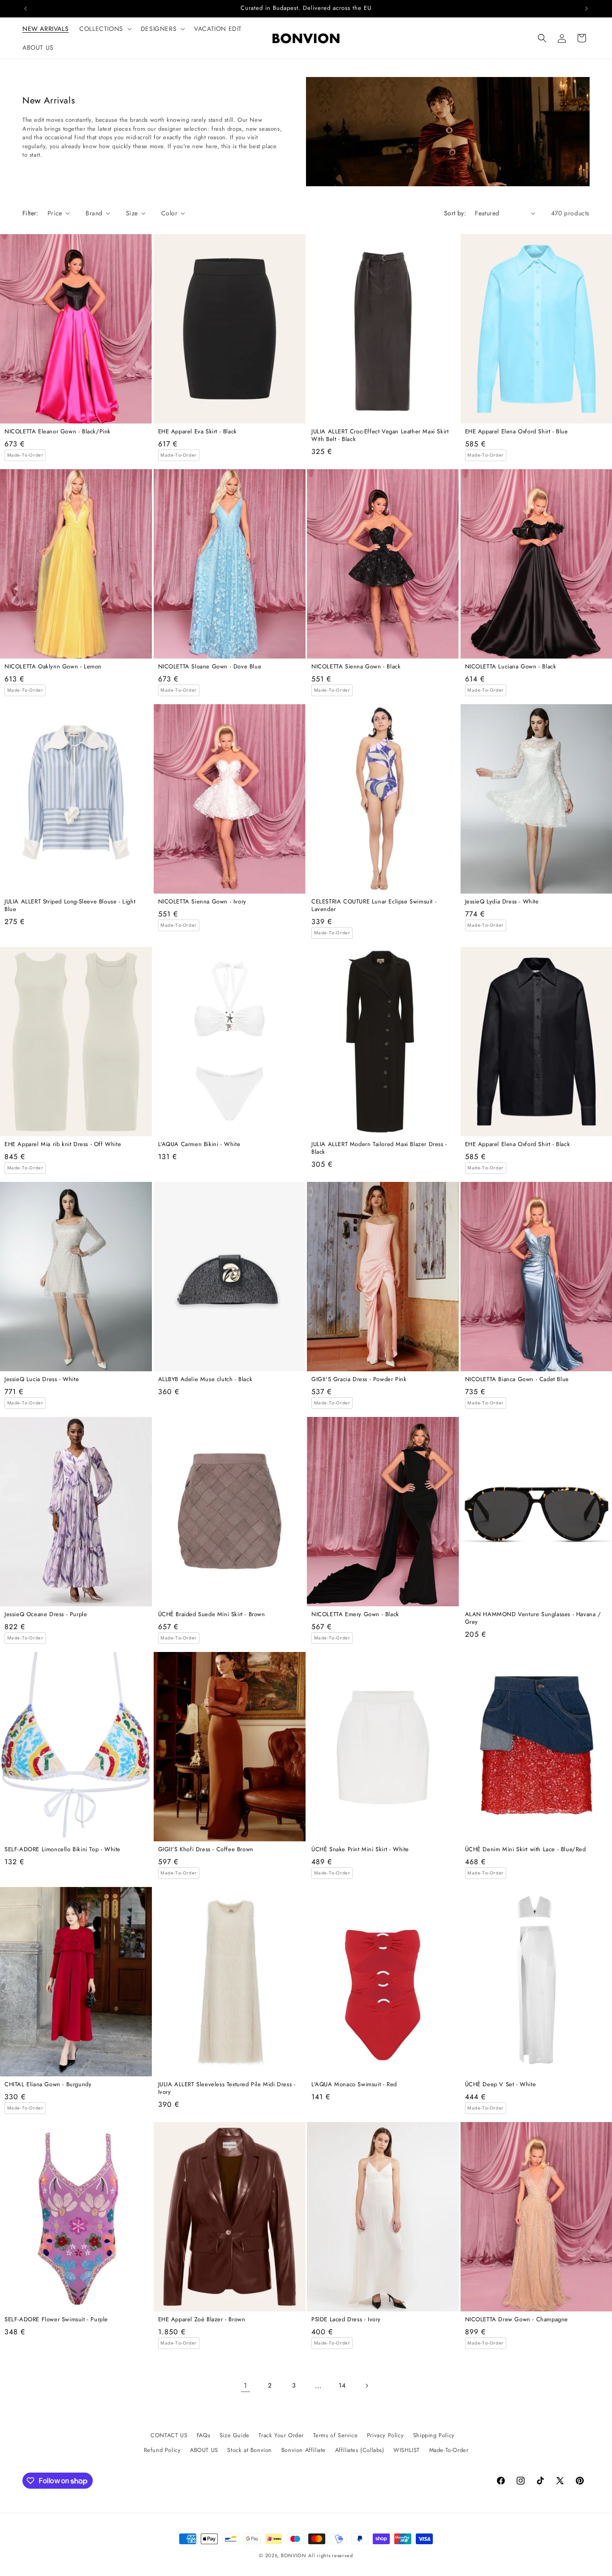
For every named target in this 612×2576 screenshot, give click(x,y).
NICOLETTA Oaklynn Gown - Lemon (53, 667)
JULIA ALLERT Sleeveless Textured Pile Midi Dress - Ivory (227, 2088)
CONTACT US (169, 2435)
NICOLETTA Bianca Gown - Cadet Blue (517, 1380)
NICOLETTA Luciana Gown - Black (511, 667)
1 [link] (246, 2386)
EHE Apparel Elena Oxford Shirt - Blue (517, 432)
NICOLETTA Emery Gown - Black (355, 1615)
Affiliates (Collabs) (360, 2450)
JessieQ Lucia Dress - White (42, 1380)
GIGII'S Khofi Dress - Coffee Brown (206, 1850)
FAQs (203, 2435)
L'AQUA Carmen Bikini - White (199, 1145)
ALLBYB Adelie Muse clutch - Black (205, 1380)
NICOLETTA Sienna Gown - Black (356, 667)
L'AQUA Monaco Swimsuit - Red (354, 2085)
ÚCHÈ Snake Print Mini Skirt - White (360, 1850)
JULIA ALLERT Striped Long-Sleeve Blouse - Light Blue (70, 906)
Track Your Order (281, 2435)
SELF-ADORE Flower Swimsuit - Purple (56, 2320)
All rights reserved (330, 2555)
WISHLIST (407, 2450)
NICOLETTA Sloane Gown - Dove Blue (210, 667)
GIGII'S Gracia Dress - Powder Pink (359, 1380)
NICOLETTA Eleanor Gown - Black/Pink (58, 432)
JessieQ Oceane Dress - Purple (46, 1615)
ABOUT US (204, 2450)
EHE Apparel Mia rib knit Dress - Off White (63, 1145)
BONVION (294, 2555)
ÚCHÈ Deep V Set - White (501, 2085)
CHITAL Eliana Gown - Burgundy (48, 2085)
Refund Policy (162, 2450)
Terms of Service (336, 2435)
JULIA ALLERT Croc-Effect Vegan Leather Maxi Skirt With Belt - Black (380, 436)
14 (342, 2385)
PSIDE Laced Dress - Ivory (346, 2320)
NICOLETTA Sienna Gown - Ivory (202, 902)
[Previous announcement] (26, 9)
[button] (105, 29)
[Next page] (366, 2386)
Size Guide (235, 2435)
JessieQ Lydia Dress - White (502, 902)
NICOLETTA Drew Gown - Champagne (517, 2320)
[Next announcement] (586, 9)
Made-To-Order (449, 2450)
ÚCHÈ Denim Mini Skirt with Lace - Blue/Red (526, 1850)
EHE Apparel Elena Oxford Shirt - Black (518, 1145)
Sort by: (455, 213)
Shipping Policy (434, 2435)
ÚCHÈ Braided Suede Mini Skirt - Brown (212, 1615)
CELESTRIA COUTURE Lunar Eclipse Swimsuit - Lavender (374, 906)
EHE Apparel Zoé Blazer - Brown (202, 2320)
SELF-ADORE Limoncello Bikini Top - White (62, 1850)
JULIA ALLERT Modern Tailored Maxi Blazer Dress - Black (379, 1148)
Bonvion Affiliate (304, 2450)
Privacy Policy (385, 2435)
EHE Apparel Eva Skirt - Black (198, 432)
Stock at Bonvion (250, 2450)
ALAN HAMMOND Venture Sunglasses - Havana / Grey (533, 1618)
